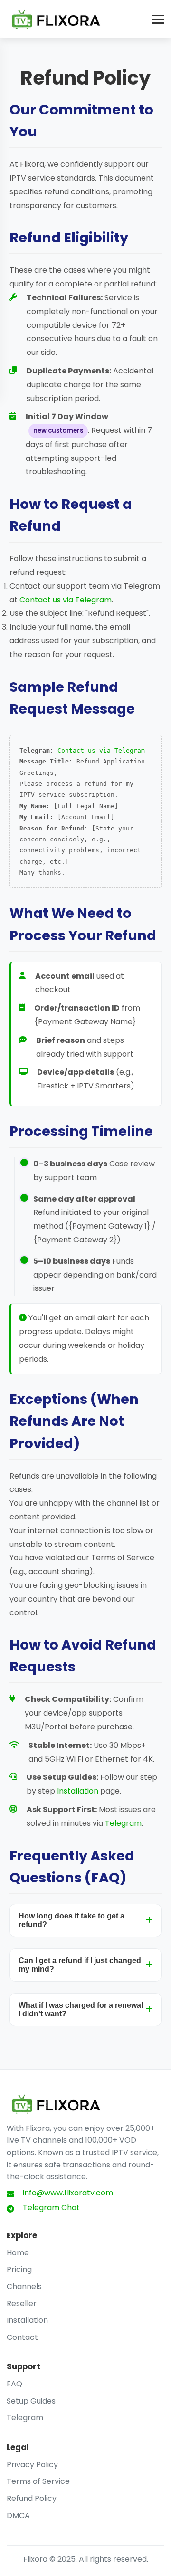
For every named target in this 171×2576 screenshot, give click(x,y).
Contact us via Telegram (66, 600)
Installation (78, 1791)
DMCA (18, 2515)
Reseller (22, 2304)
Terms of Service (38, 2481)
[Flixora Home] (57, 19)
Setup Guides (31, 2401)
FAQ (14, 2384)
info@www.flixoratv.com (68, 2193)
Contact (22, 2337)
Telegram (123, 1823)
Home (18, 2253)
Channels (24, 2286)
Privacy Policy (32, 2465)
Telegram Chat (51, 2208)
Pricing (19, 2269)
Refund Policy (32, 2498)
